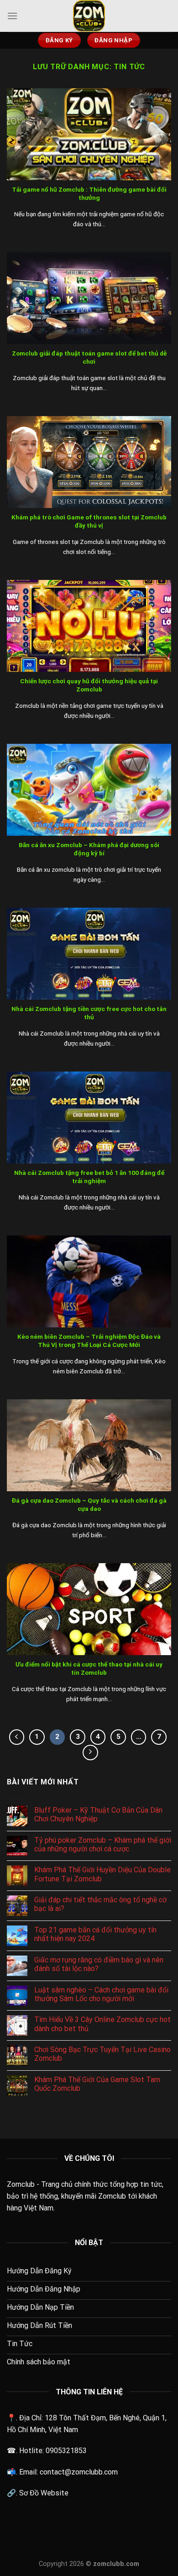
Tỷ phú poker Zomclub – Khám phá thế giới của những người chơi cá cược (103, 1844)
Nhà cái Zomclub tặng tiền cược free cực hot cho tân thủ (89, 1013)
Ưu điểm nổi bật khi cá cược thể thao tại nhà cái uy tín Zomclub (89, 1668)
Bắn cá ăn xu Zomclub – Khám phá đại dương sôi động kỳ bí (89, 849)
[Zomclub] (89, 16)
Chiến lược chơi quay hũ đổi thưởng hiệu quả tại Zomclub (89, 685)
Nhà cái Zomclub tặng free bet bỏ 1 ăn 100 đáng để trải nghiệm (89, 1177)
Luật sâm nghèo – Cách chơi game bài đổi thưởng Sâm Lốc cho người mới (101, 1994)
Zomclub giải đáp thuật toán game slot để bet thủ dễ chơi (89, 357)
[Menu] (12, 16)
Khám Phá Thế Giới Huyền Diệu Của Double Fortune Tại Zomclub (102, 1874)
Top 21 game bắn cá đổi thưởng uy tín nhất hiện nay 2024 (95, 1934)
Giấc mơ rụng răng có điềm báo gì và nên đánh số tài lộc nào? (99, 1964)
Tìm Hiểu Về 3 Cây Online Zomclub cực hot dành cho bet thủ (102, 2024)
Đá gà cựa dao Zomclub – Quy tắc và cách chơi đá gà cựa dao (89, 1504)
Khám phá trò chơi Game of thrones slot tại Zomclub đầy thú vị (89, 521)
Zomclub (21, 2184)
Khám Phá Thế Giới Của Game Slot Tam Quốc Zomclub (97, 2084)
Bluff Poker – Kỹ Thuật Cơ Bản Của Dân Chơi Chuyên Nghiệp (98, 1814)
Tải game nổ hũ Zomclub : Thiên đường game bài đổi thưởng (89, 193)
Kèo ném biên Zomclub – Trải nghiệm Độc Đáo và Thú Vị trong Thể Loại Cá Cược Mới (89, 1341)
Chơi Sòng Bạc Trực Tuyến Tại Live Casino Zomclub (102, 2054)
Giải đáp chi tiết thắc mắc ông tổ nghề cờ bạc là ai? (100, 1904)
